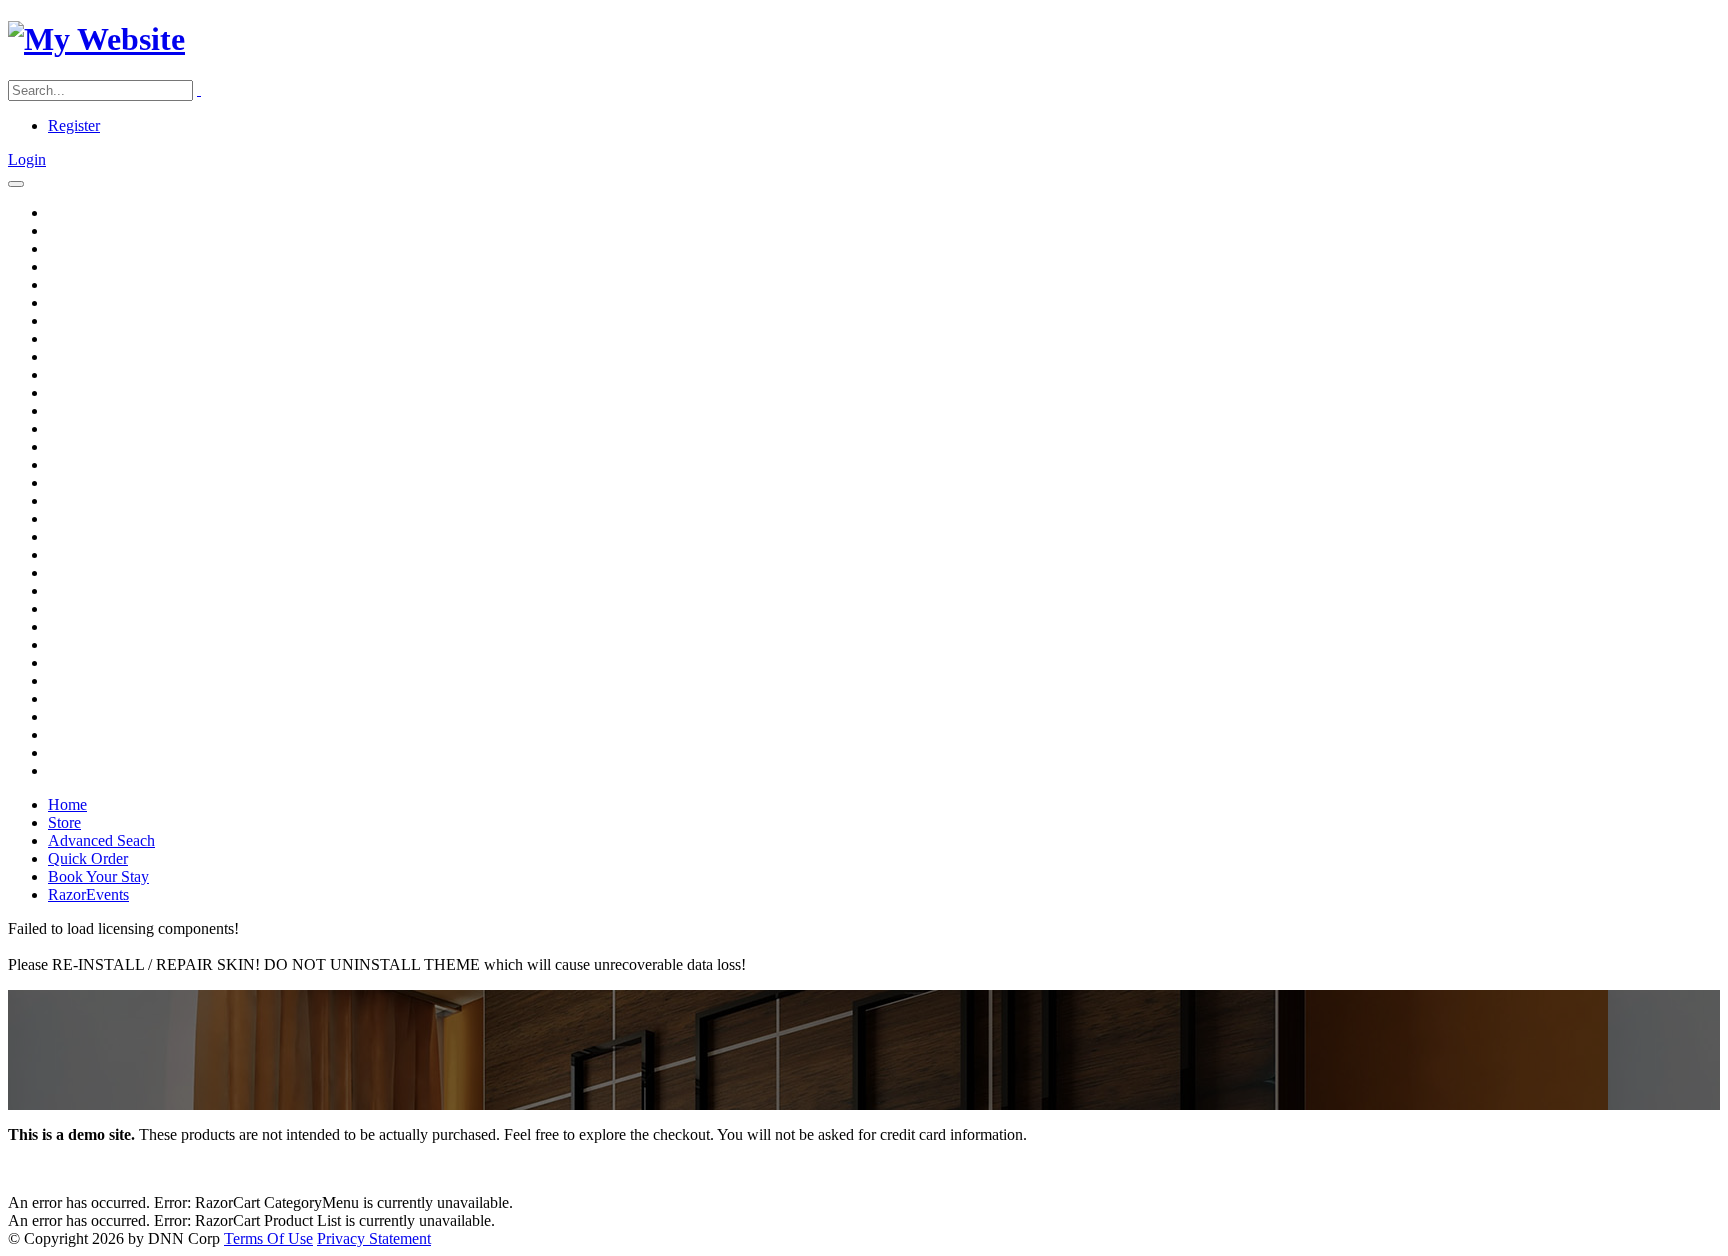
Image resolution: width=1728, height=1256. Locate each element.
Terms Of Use (268, 1238)
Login (27, 159)
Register (74, 125)
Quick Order (88, 858)
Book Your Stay (98, 876)
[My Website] (96, 39)
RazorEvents (88, 894)
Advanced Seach (101, 840)
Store (64, 822)
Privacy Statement (374, 1238)
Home (67, 804)
